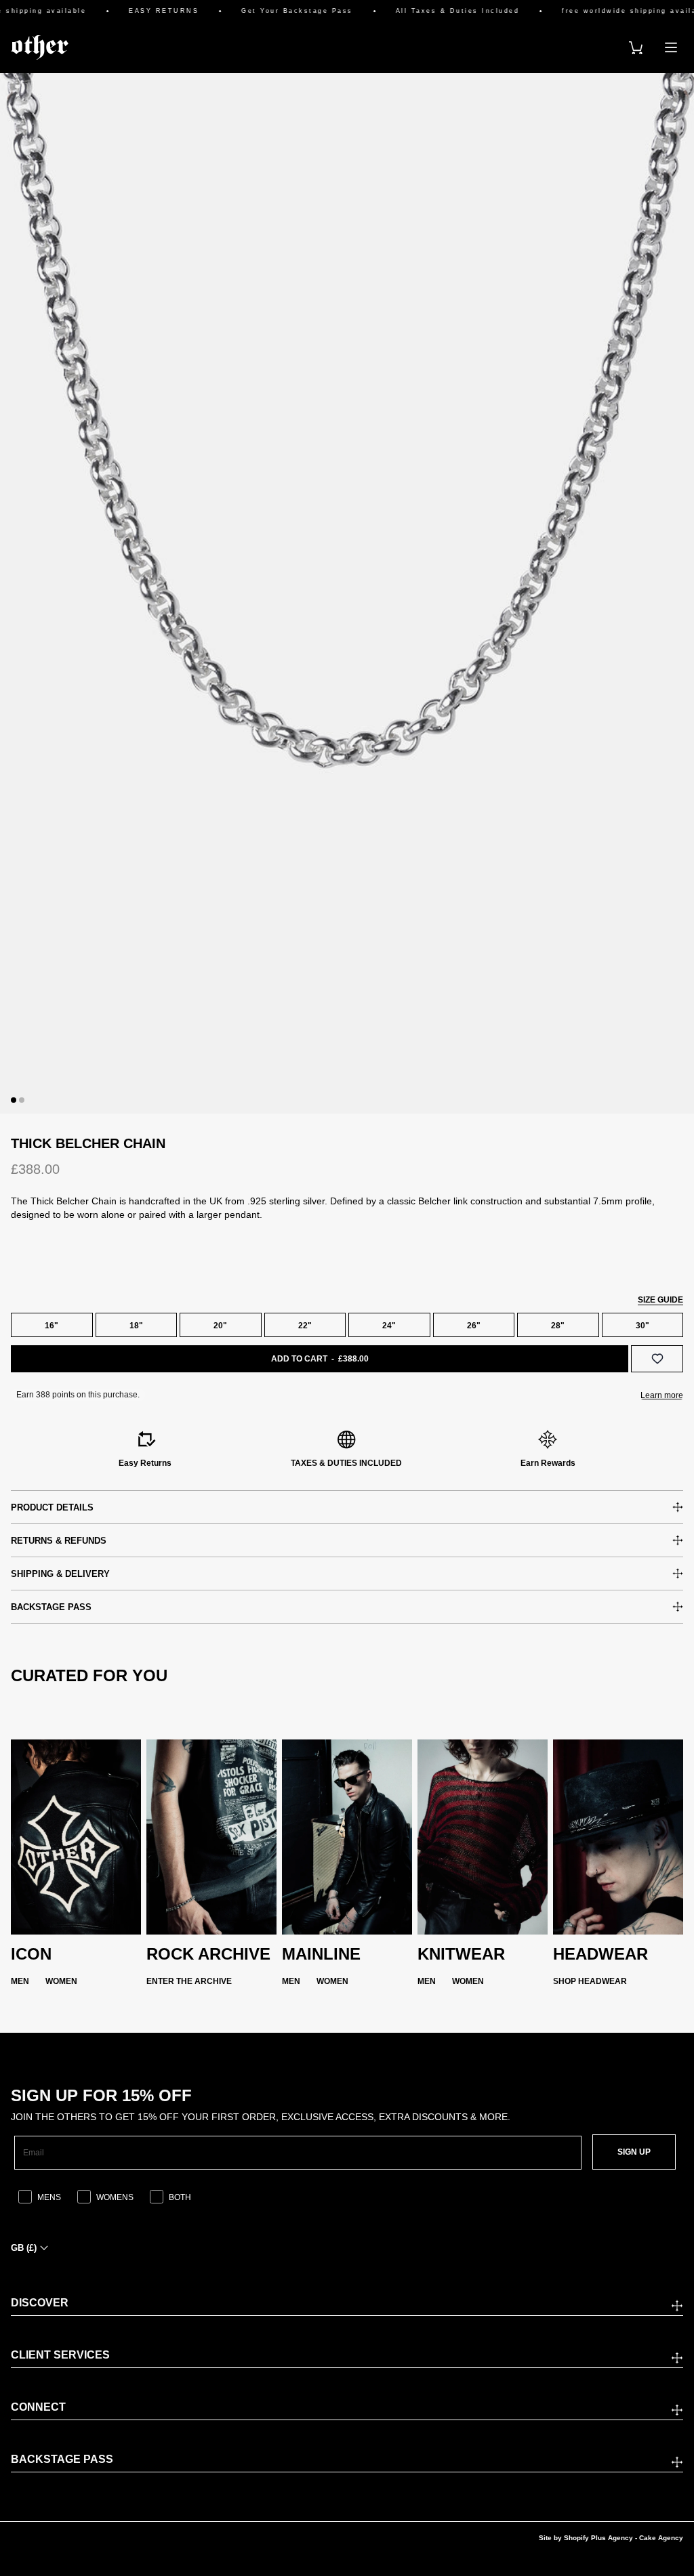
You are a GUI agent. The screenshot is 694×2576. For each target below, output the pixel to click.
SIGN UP (634, 2152)
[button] (14, 1100)
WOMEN (61, 1981)
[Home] (40, 47)
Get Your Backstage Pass (275, 11)
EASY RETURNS (142, 11)
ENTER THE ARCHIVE (189, 1981)
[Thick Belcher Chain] (347, 593)
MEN (20, 1981)
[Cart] (636, 47)
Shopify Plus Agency (598, 2538)
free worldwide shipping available (614, 11)
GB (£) (24, 2248)
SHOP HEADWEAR (590, 1981)
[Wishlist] (657, 1359)
